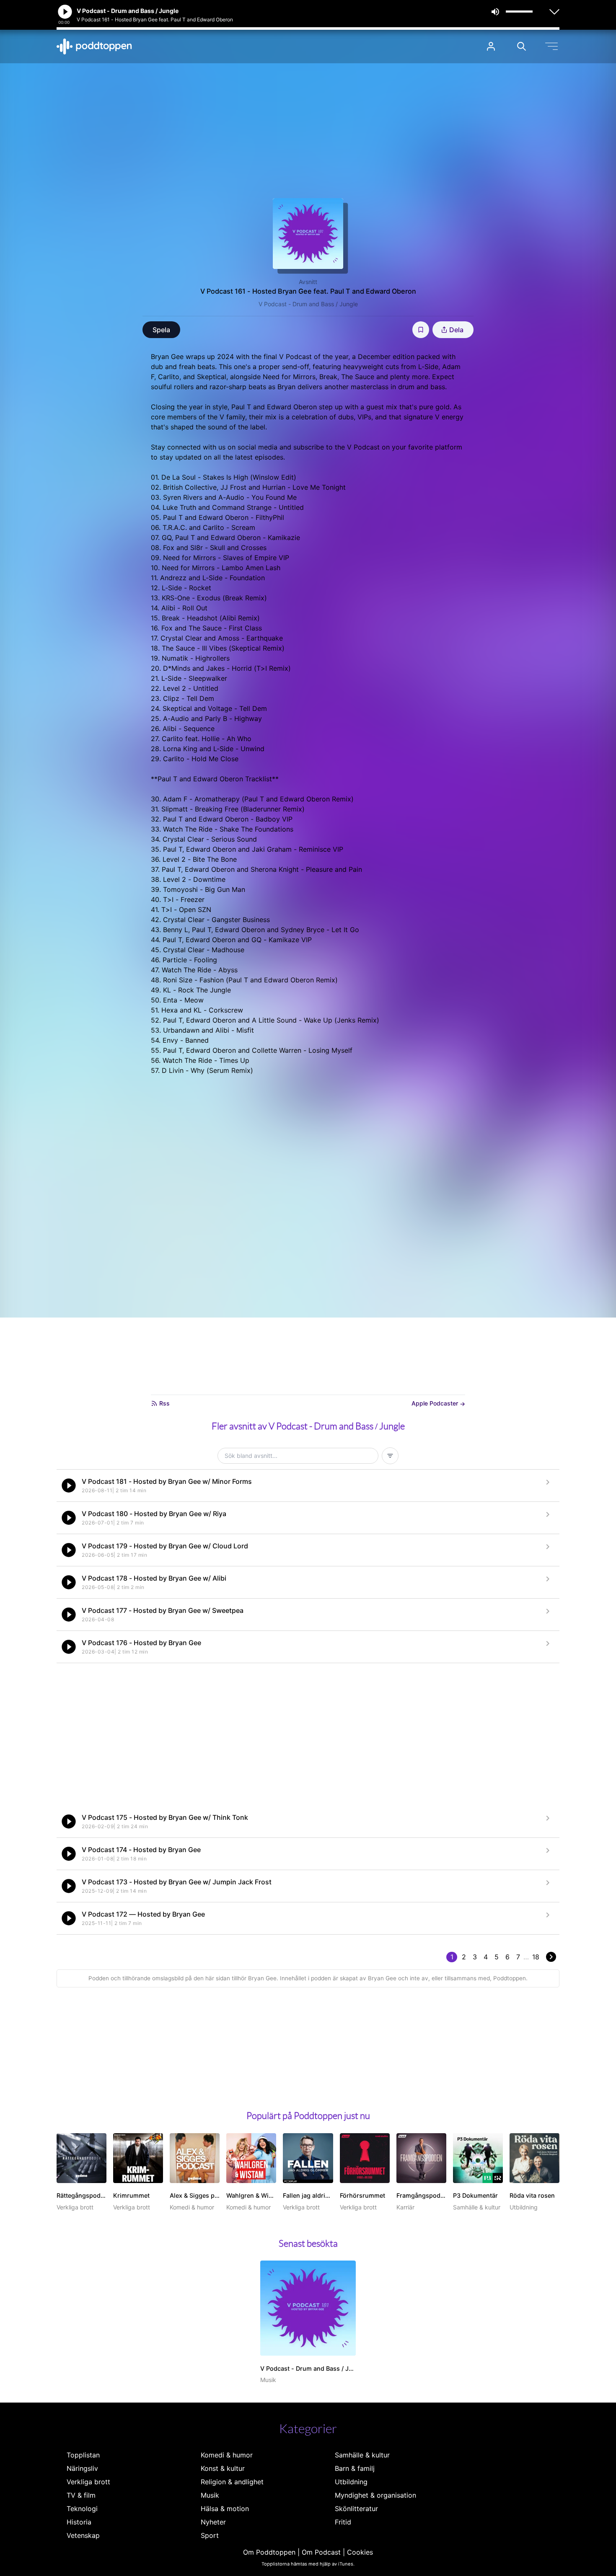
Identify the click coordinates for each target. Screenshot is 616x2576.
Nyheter (213, 2522)
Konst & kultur (223, 2468)
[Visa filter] (390, 1456)
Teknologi (82, 2509)
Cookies (360, 2552)
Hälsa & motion (225, 2509)
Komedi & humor (227, 2455)
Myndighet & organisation (375, 2495)
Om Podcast (321, 2552)
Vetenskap (83, 2535)
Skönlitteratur (356, 2509)
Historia (79, 2522)
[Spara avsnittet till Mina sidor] (421, 330)
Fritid (343, 2522)
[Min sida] (491, 46)
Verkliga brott (88, 2482)
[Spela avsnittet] (69, 1486)
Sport (210, 2535)
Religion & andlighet (232, 2482)
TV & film (81, 2495)
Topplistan (83, 2455)
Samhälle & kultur (362, 2455)
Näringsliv (82, 2468)
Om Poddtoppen (269, 2552)
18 (536, 1957)
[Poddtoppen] (94, 47)
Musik (210, 2495)
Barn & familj (355, 2468)
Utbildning (351, 2482)
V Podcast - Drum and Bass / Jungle (308, 304)
